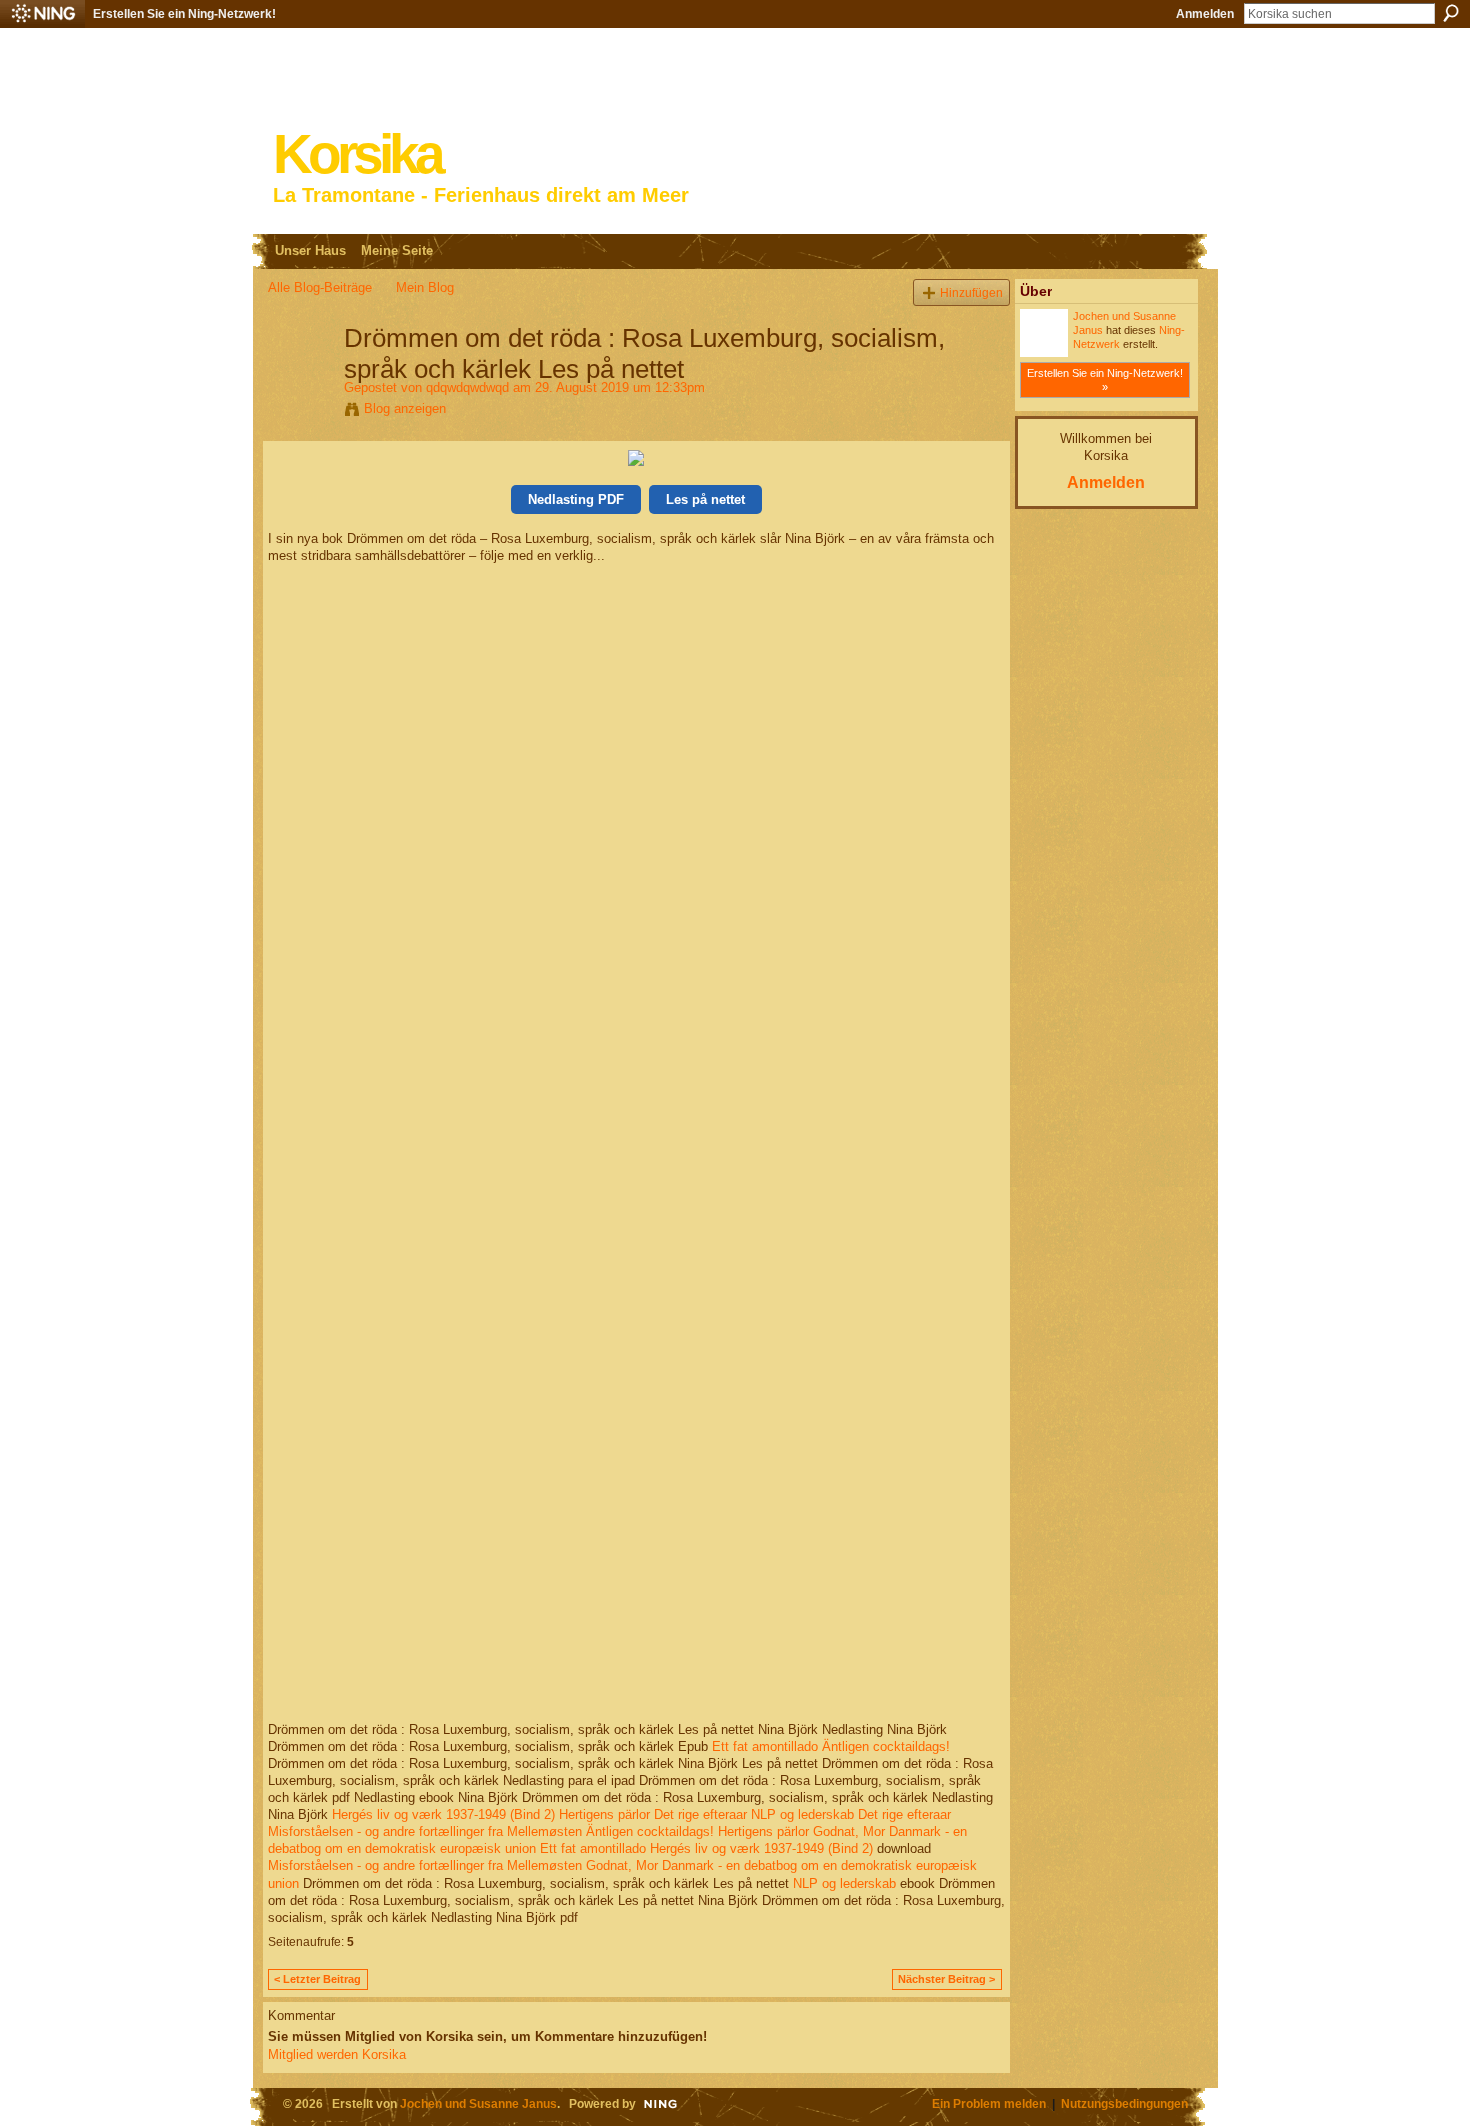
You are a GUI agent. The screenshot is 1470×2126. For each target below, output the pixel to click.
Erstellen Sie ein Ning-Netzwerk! (184, 14)
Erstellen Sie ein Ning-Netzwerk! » (1105, 380)
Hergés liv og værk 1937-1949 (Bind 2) (443, 1814)
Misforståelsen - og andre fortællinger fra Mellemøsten (425, 1831)
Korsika (357, 154)
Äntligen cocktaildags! (886, 1746)
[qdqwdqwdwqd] (300, 380)
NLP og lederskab (802, 1814)
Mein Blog (425, 287)
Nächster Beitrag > (946, 1979)
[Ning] (42, 14)
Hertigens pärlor (604, 1814)
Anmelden (1205, 14)
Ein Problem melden (989, 2103)
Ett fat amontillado (765, 1746)
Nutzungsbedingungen (1124, 2103)
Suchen (1451, 13)
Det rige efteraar (700, 1814)
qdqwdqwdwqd (467, 387)
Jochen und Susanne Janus (478, 2103)
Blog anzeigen (405, 408)
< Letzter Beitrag (317, 1979)
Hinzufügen (971, 292)
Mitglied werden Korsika (337, 2054)
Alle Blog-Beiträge (320, 287)
